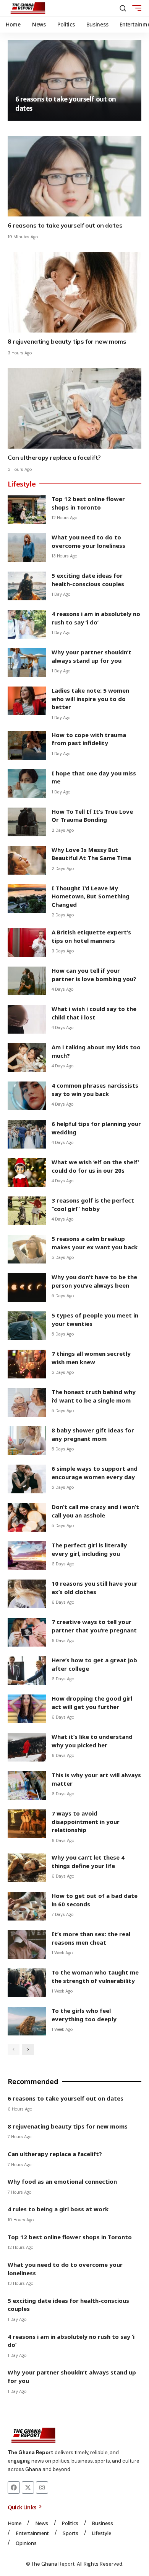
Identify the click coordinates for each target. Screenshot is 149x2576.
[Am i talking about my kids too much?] (27, 1058)
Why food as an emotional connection (62, 2181)
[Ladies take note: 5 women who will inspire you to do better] (27, 701)
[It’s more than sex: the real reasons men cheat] (27, 1944)
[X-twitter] (28, 2488)
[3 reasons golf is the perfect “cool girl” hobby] (27, 1211)
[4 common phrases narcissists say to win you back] (27, 1096)
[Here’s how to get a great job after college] (27, 1671)
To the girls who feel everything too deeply (84, 2015)
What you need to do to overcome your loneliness (88, 541)
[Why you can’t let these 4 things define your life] (27, 1868)
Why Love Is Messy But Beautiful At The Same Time (91, 854)
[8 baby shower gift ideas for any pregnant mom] (27, 1441)
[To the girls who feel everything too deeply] (27, 2021)
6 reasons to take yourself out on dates (65, 225)
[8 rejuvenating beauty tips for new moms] (74, 292)
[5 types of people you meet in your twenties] (27, 1326)
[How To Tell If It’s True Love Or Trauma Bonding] (27, 822)
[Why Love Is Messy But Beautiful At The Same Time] (27, 860)
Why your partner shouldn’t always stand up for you (92, 656)
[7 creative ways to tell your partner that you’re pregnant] (27, 1632)
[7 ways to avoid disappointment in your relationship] (27, 1824)
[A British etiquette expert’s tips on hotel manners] (27, 943)
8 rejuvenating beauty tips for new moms (67, 341)
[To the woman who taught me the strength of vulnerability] (27, 1983)
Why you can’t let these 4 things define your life (88, 1862)
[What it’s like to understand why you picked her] (27, 1747)
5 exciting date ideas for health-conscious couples (88, 580)
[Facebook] (14, 2488)
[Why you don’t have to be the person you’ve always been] (27, 1287)
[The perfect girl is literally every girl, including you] (27, 1556)
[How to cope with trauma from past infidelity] (27, 745)
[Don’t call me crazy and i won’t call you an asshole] (27, 1517)
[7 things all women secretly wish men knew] (27, 1364)
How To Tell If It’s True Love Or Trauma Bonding (92, 816)
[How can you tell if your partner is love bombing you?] (27, 981)
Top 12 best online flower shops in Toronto (88, 503)
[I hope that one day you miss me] (27, 784)
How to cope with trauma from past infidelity (89, 739)
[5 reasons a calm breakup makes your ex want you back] (27, 1249)
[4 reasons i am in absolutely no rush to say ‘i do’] (27, 624)
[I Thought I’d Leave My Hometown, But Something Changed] (27, 899)
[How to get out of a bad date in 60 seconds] (27, 1906)
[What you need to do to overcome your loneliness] (27, 548)
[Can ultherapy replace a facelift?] (74, 408)
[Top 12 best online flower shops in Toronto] (27, 509)
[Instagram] (42, 2488)
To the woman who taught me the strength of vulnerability (95, 1976)
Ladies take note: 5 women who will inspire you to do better (90, 699)
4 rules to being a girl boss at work (58, 2209)
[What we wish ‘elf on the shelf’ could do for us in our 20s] (27, 1172)
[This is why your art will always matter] (27, 1785)
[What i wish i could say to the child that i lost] (27, 1019)
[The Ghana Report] (28, 8)
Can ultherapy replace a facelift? (54, 457)
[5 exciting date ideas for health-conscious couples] (27, 586)
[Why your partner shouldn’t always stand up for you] (27, 663)
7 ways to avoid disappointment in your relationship (86, 1821)
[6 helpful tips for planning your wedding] (27, 1134)
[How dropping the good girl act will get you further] (27, 1709)
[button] (123, 8)
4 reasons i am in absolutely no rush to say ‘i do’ (96, 618)
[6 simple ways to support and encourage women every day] (27, 1479)
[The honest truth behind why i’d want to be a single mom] (27, 1402)
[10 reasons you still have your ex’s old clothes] (27, 1594)
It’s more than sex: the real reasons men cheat (91, 1938)
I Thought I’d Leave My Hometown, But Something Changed (91, 896)
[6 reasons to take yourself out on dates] (74, 80)
